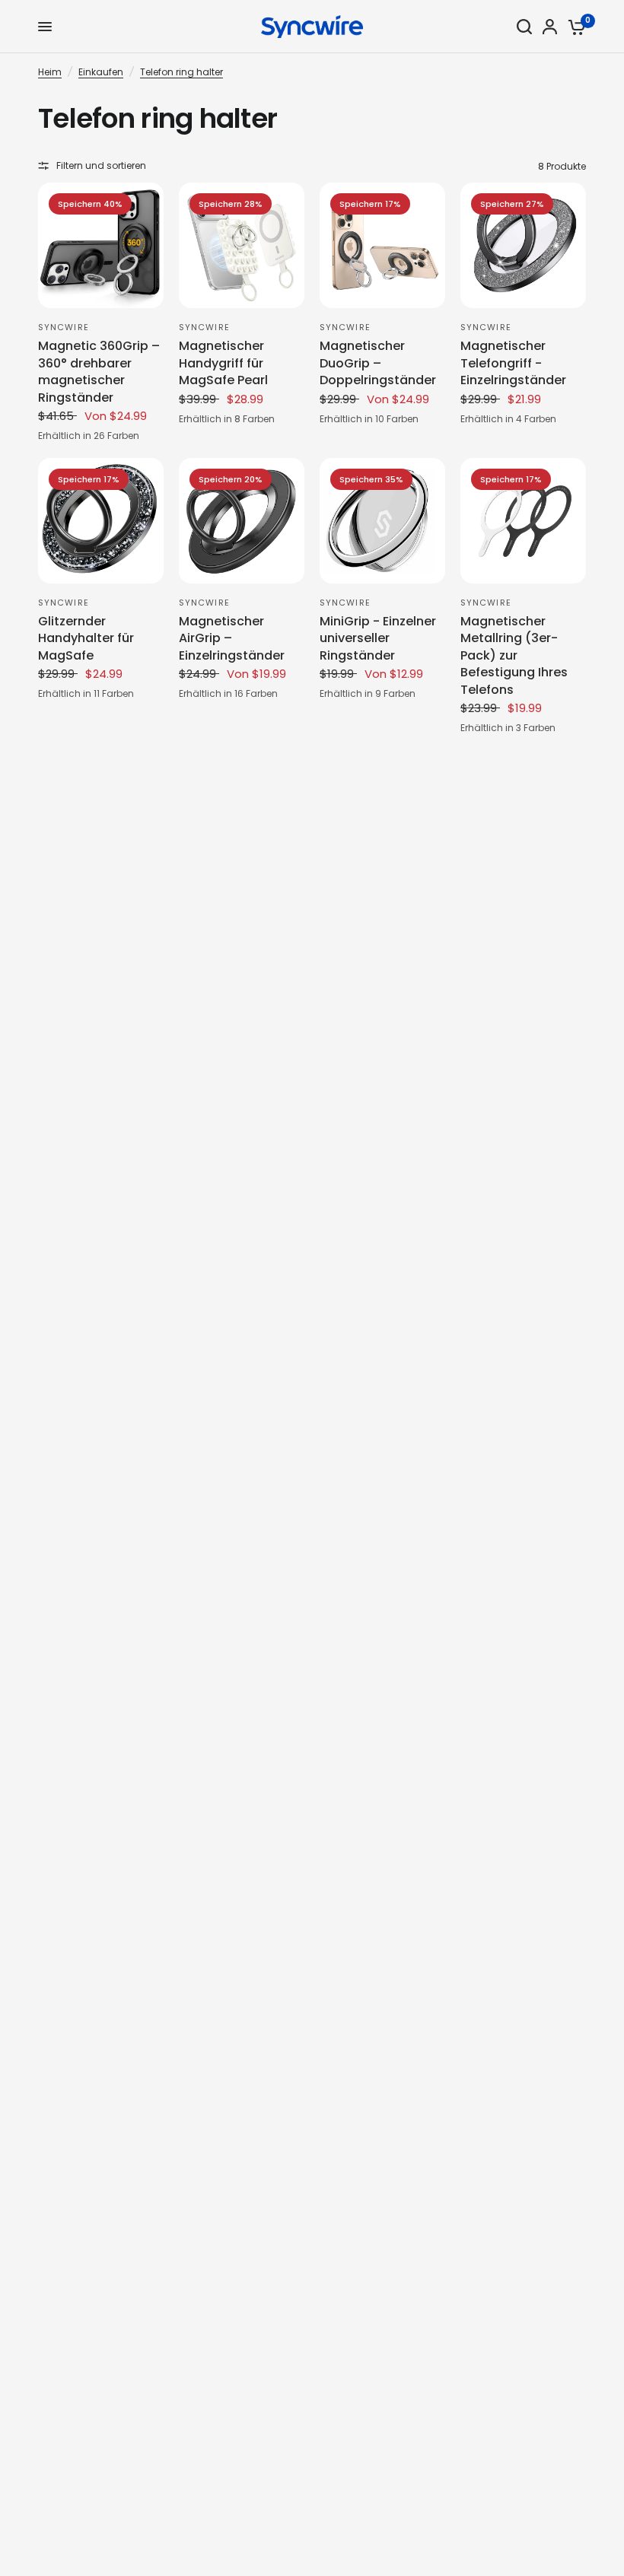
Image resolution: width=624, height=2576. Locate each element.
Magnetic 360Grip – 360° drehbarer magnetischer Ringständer (99, 372)
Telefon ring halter (181, 72)
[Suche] (524, 27)
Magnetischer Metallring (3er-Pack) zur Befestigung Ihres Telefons (514, 656)
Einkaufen (101, 72)
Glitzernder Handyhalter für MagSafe (86, 639)
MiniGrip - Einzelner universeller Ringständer (378, 639)
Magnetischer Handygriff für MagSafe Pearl (223, 363)
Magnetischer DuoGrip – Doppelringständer (378, 363)
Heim (50, 72)
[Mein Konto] (550, 27)
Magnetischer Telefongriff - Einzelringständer (513, 363)
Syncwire (64, 327)
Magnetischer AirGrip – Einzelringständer (232, 639)
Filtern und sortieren (101, 165)
